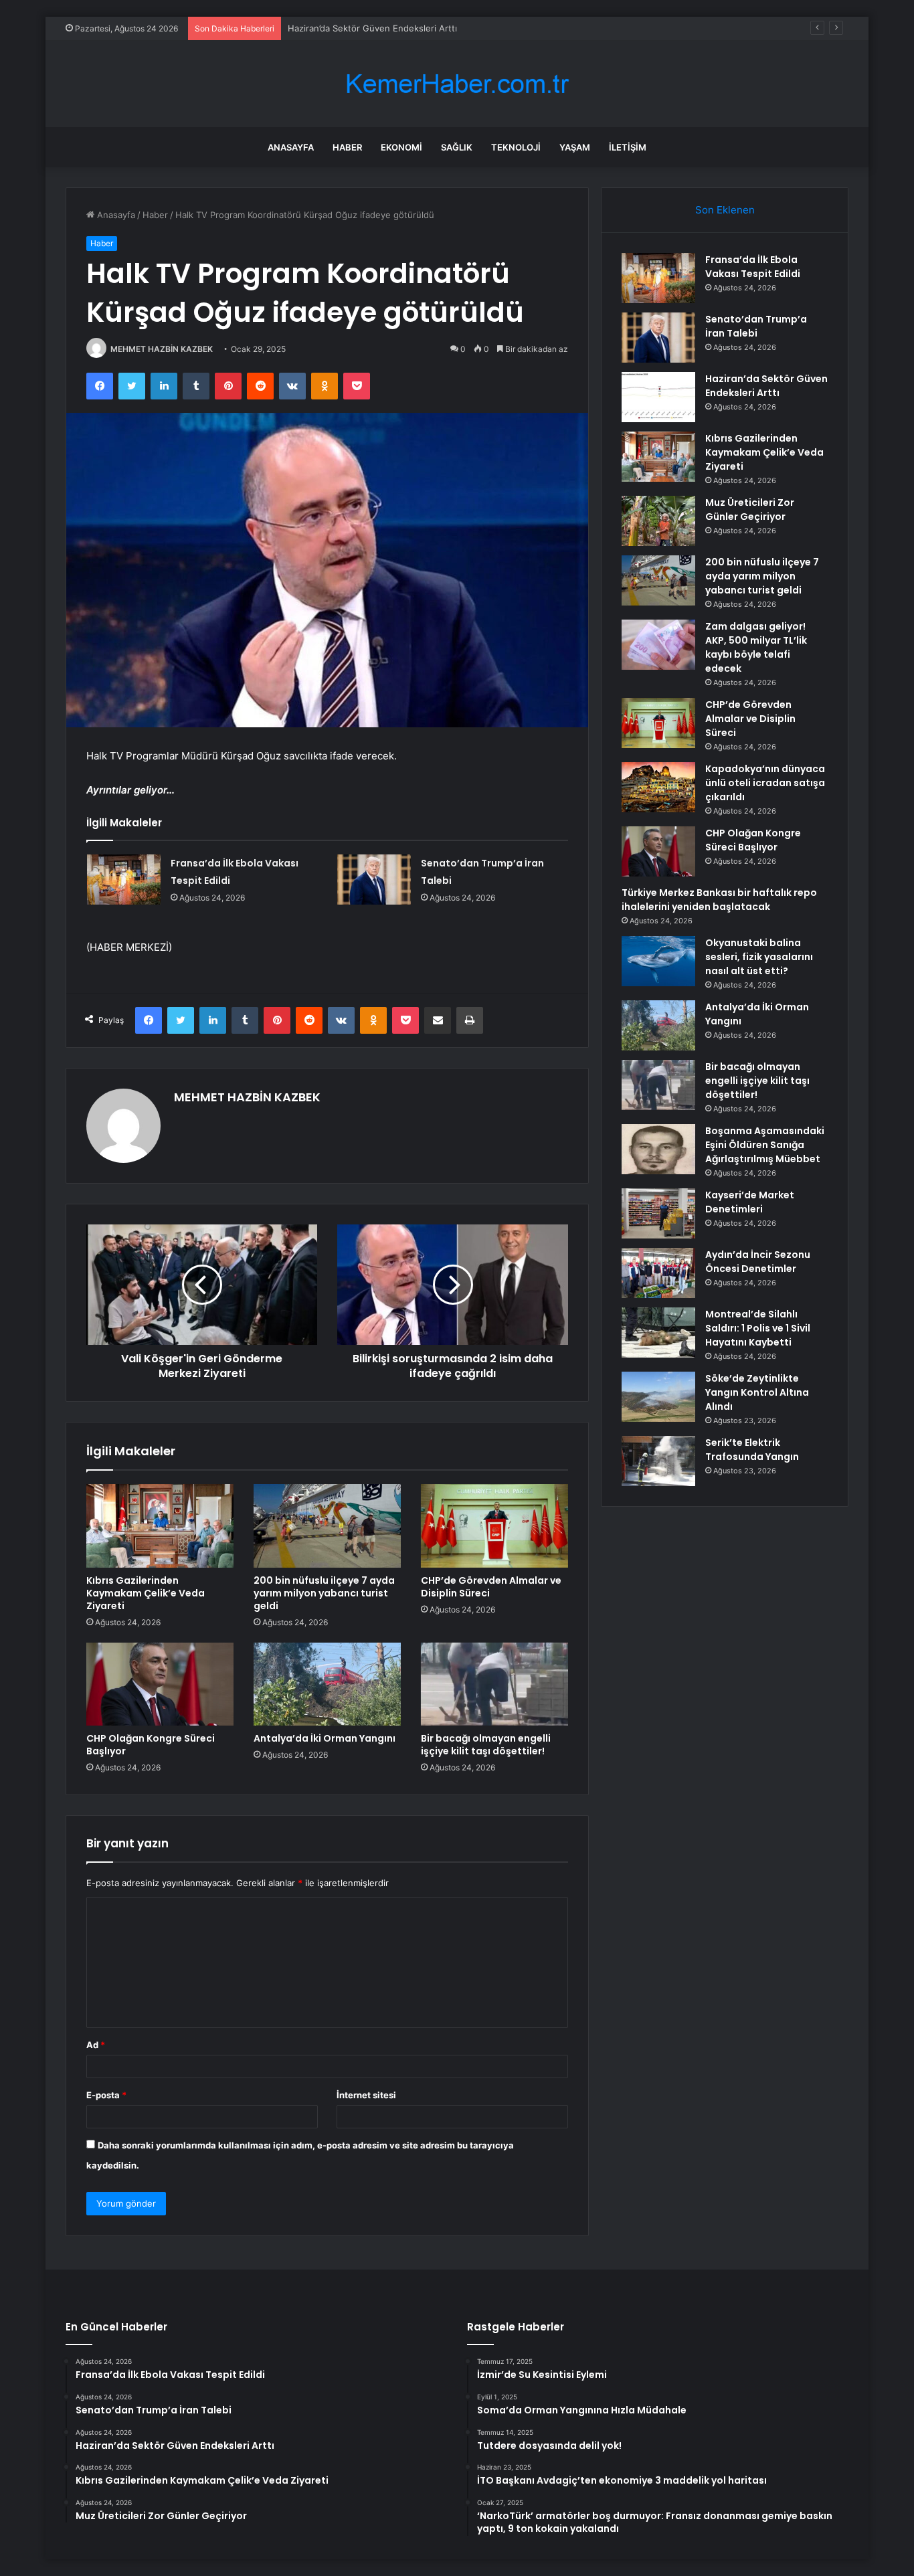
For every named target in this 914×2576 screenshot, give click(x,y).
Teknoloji (516, 147)
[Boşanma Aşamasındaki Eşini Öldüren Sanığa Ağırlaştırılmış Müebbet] (658, 1149)
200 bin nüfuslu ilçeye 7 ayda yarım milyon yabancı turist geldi (324, 1593)
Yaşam (575, 147)
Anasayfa (291, 147)
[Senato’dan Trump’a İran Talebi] (374, 880)
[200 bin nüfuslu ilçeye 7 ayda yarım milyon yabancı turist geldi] (327, 1526)
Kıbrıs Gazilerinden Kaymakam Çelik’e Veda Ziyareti (146, 1593)
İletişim (628, 147)
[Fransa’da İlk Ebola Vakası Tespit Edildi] (124, 880)
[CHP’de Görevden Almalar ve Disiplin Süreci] (494, 1526)
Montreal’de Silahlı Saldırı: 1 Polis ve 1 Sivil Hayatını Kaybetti (758, 1328)
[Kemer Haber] (457, 84)
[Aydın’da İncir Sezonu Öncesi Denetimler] (658, 1273)
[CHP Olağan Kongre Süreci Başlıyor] (160, 1684)
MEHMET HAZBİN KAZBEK (162, 349)
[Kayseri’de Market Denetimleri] (658, 1213)
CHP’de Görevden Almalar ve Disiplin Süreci (491, 1587)
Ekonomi (401, 147)
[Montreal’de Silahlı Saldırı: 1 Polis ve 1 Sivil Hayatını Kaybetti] (658, 1332)
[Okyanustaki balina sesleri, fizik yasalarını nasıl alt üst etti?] (658, 961)
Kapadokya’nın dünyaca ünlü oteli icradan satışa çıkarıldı (765, 783)
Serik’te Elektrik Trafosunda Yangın (752, 1450)
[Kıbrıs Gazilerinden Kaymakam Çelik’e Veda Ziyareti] (160, 1526)
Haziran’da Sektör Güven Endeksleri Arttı (372, 28)
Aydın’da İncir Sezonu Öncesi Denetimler (758, 1262)
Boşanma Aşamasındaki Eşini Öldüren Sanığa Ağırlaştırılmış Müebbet (765, 1145)
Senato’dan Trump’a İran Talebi (756, 326)
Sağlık (457, 147)
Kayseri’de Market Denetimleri (750, 1202)
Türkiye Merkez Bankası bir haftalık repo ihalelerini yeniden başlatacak (719, 900)
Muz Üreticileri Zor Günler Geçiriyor (750, 510)
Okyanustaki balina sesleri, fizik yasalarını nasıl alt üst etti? (759, 957)
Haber (347, 147)
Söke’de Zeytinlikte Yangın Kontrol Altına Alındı (757, 1392)
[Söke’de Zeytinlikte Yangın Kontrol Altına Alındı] (658, 1397)
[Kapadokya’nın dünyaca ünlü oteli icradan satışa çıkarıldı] (658, 787)
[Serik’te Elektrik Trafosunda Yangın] (658, 1461)
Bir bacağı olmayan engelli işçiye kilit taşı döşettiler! (486, 1745)
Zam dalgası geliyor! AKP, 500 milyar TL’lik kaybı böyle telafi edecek (756, 647)
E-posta (106, 2095)
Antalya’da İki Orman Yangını (325, 1738)
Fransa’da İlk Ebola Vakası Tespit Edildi (753, 267)
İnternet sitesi (366, 2095)
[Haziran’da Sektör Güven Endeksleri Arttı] (658, 397)
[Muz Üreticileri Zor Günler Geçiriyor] (658, 521)
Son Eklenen (725, 210)
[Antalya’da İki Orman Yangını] (327, 1684)
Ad (96, 2045)
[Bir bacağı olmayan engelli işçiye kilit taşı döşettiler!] (494, 1684)
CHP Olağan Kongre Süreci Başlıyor (151, 1745)
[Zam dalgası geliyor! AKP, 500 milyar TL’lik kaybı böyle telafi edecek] (658, 645)
